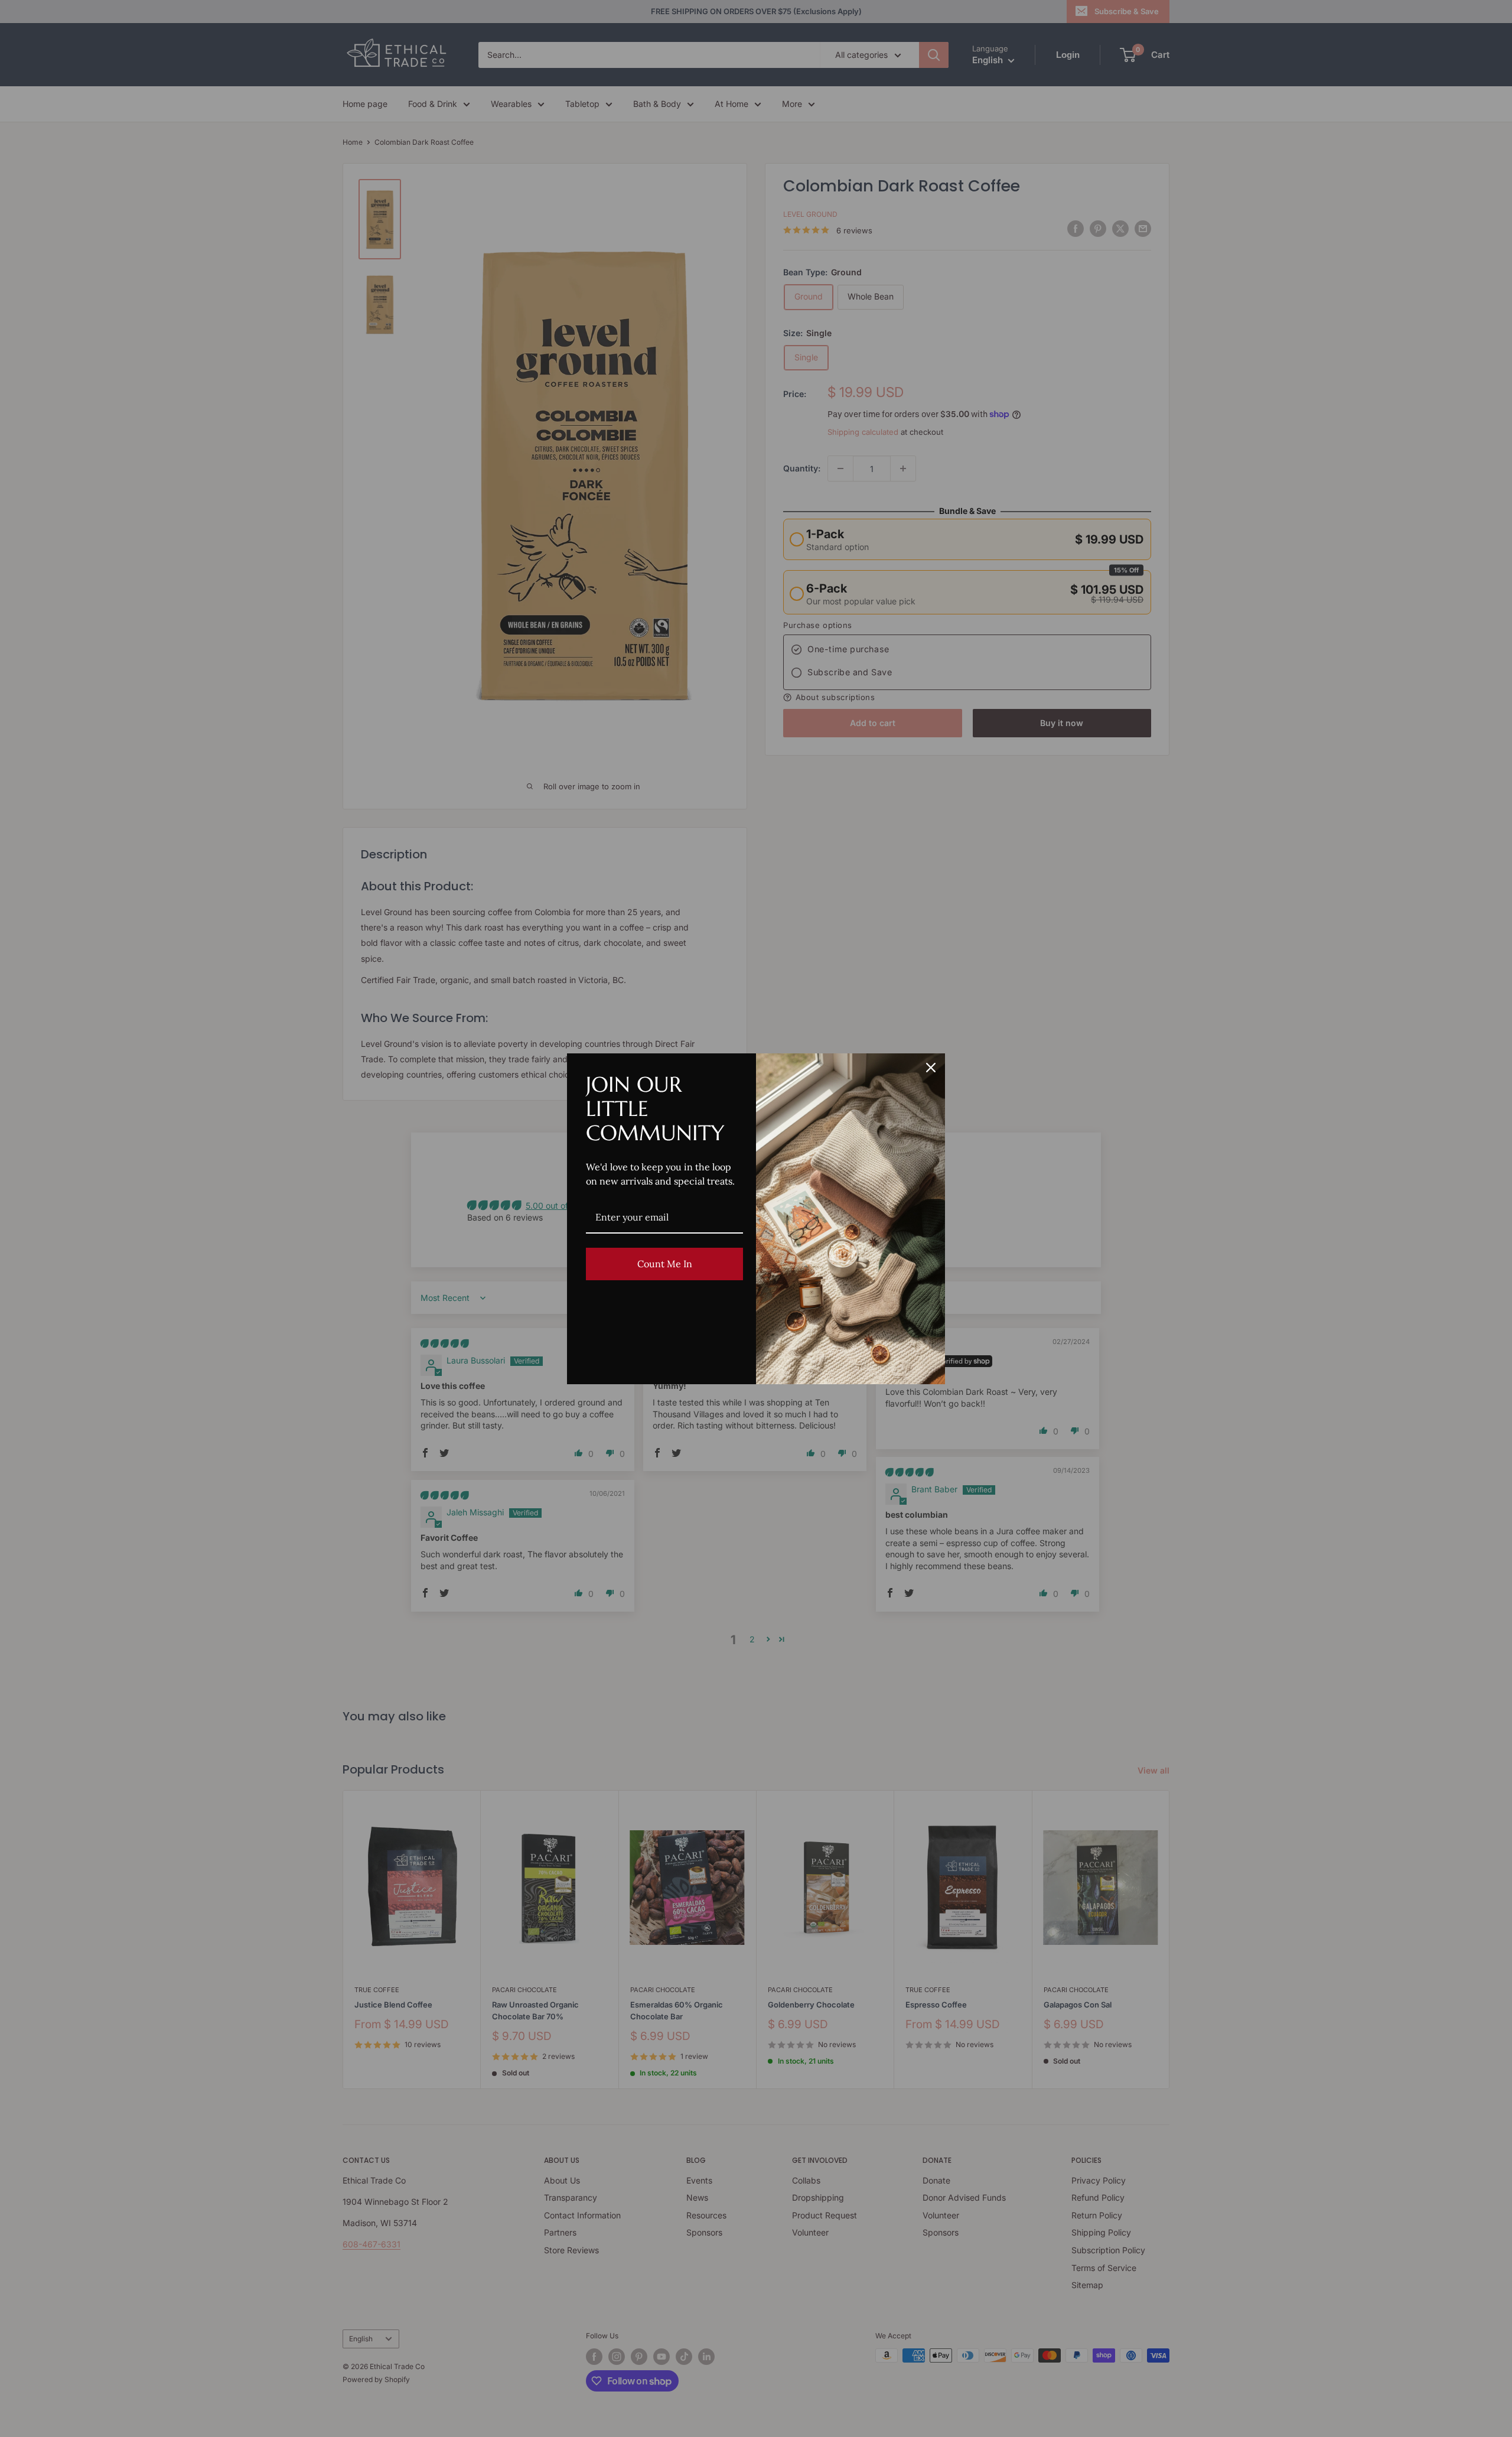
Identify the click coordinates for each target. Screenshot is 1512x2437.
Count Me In (665, 1264)
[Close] (931, 1068)
